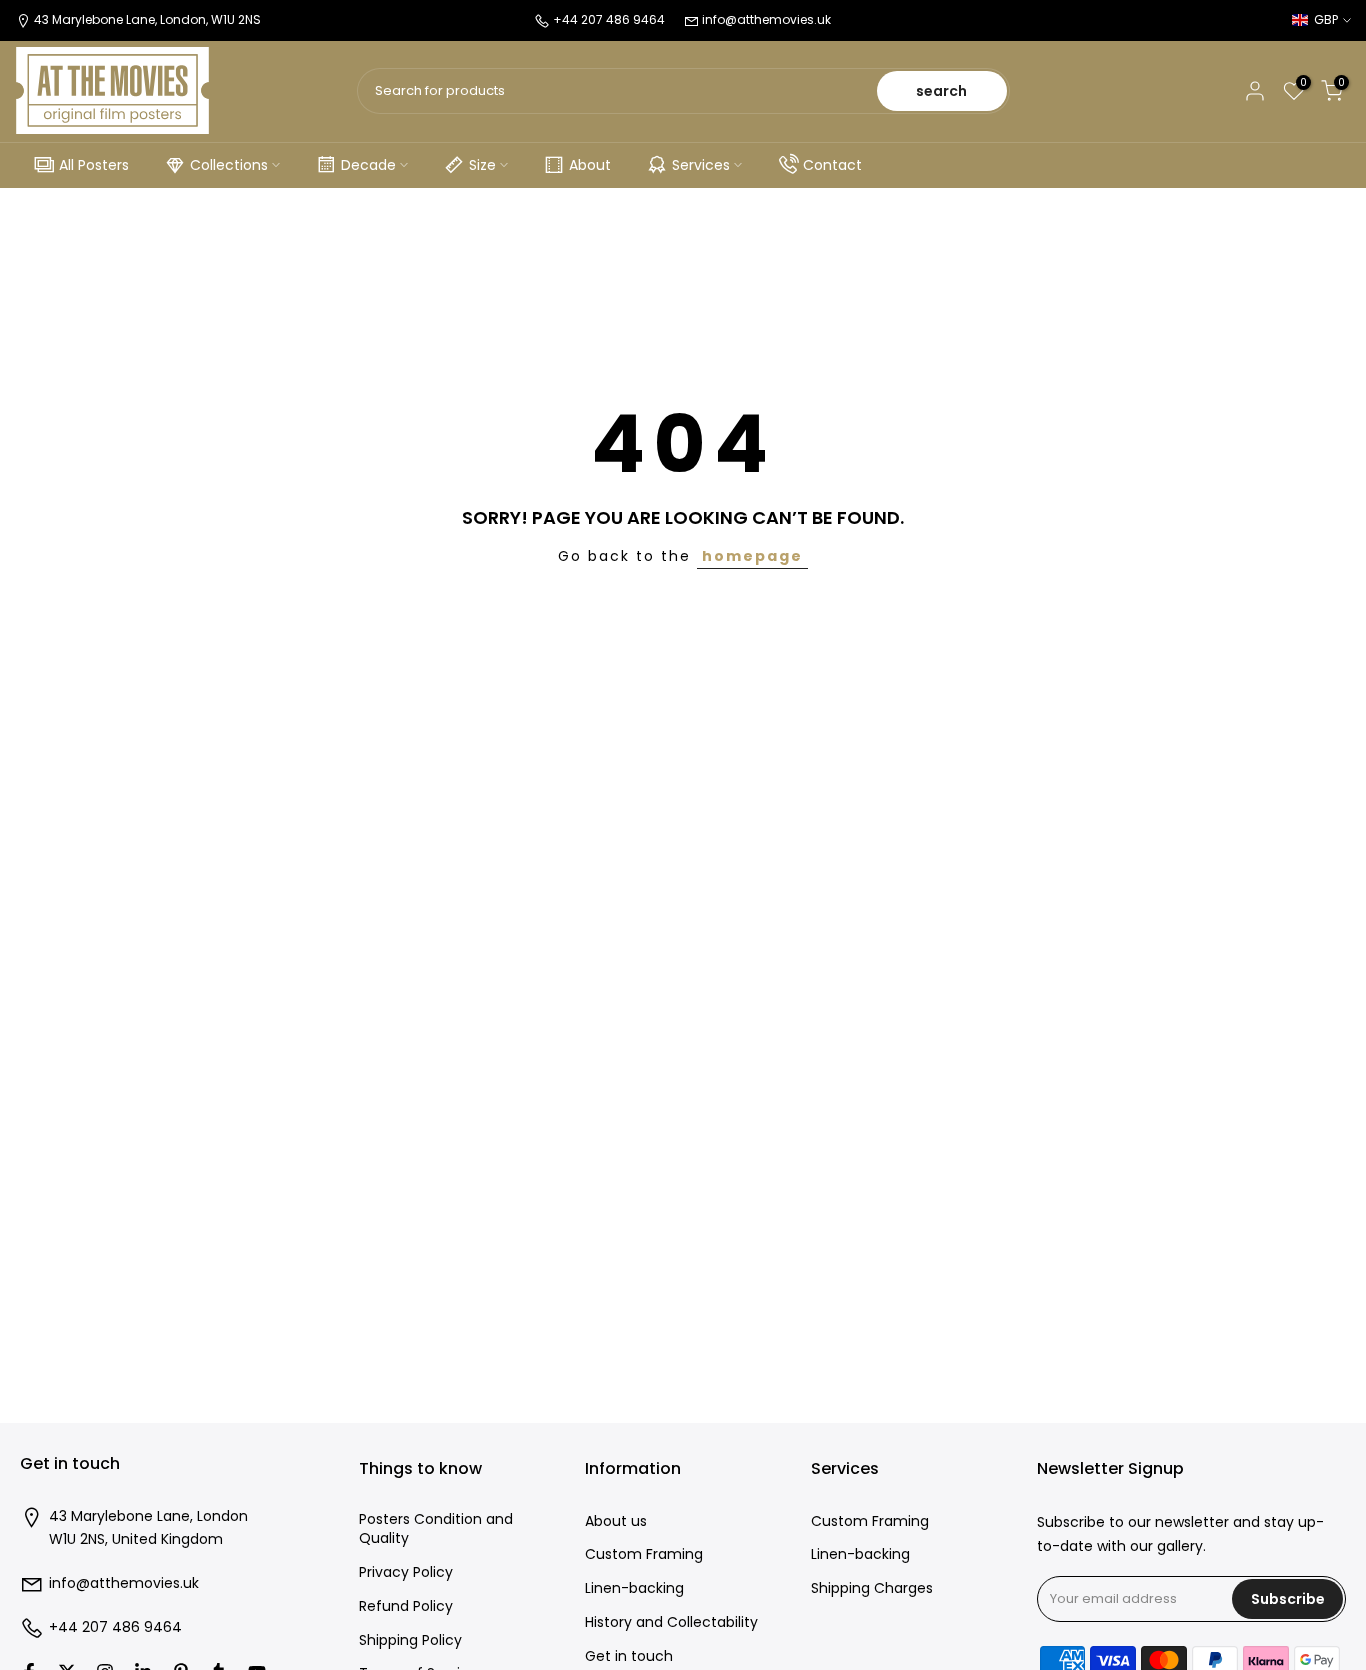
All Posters (94, 165)
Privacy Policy (406, 1572)
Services (701, 165)
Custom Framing (644, 1554)
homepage (752, 556)
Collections (229, 165)
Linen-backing (634, 1588)
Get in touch (629, 1656)
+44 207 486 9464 (115, 1627)
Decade (368, 165)
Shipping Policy (410, 1640)
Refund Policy (406, 1606)
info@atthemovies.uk (766, 19)
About (590, 165)
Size (482, 165)
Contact (832, 165)
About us (616, 1521)
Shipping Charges (872, 1588)
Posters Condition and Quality (436, 1529)
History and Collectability (671, 1622)
